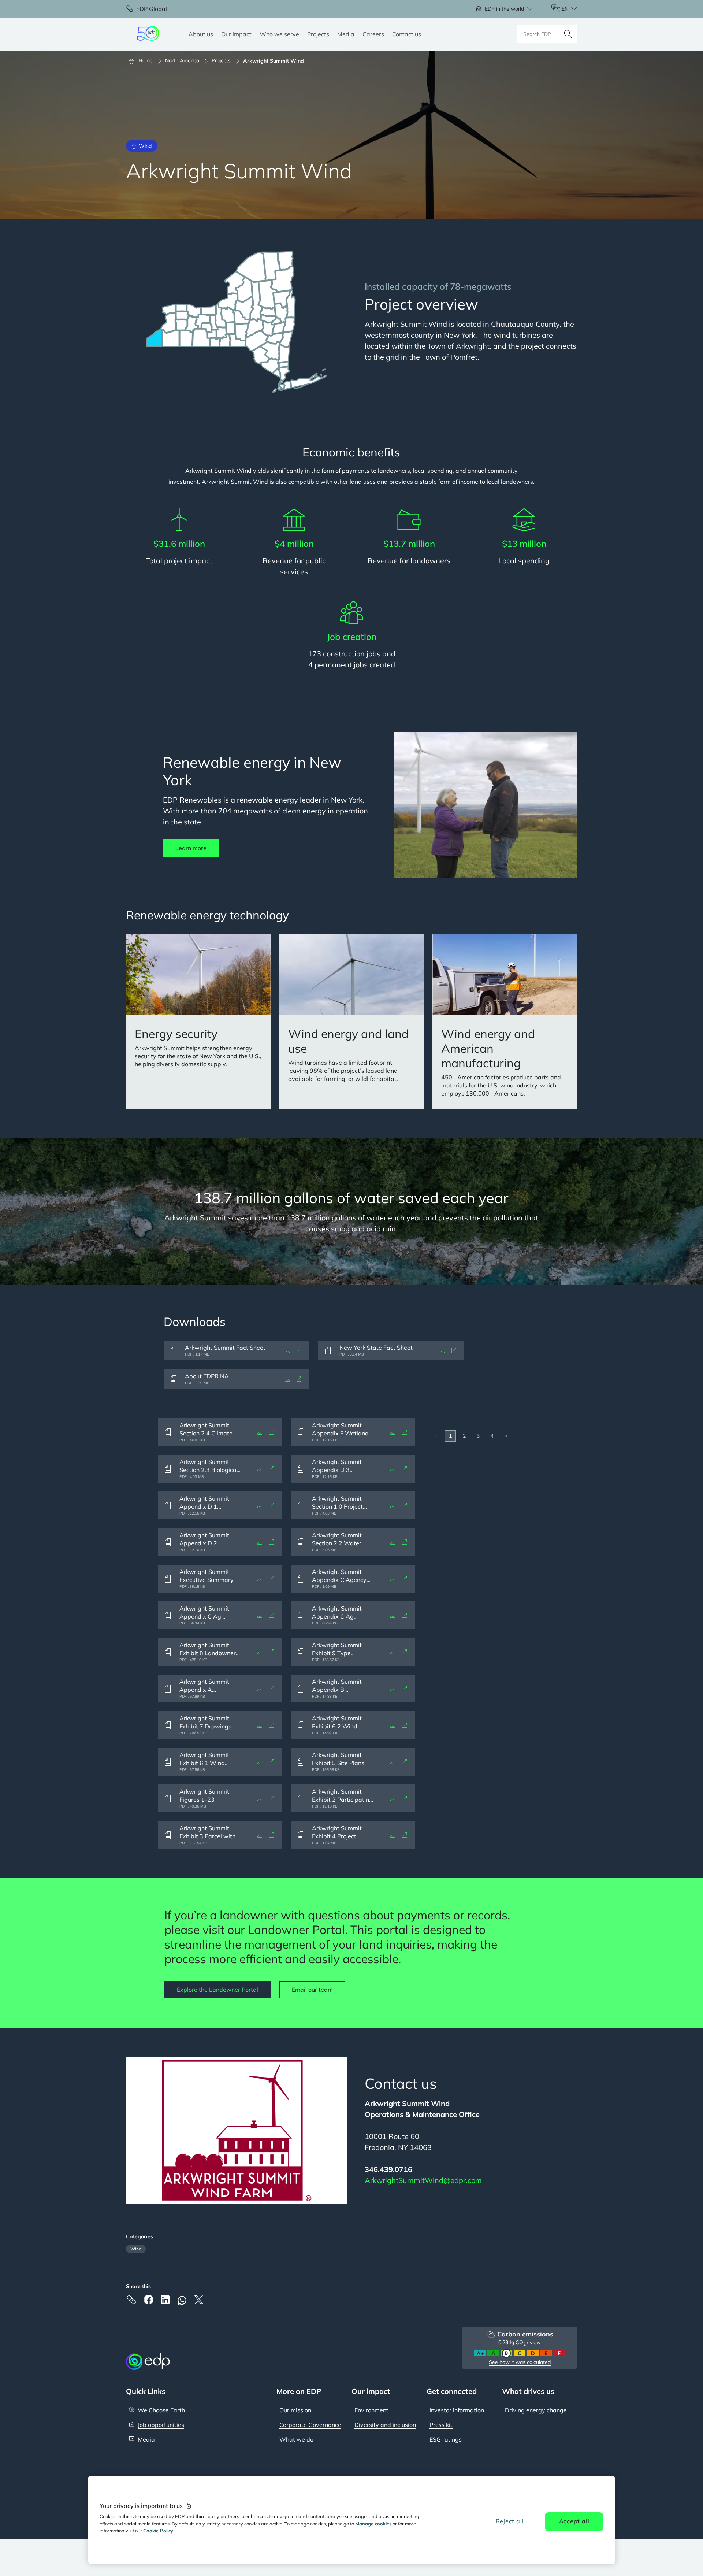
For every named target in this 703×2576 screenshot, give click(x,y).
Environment (371, 2410)
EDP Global (152, 9)
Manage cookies (373, 2524)
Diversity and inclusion (385, 2425)
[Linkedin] (165, 2300)
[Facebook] (148, 2300)
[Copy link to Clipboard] (131, 2300)
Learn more (191, 848)
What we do (296, 2439)
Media (146, 2439)
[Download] (287, 1350)
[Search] (568, 34)
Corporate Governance (310, 2425)
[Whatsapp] (182, 2300)
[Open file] (299, 1350)
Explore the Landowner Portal (217, 1990)
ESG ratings (446, 2439)
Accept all (574, 2521)
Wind (136, 2249)
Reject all (510, 2521)
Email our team (312, 1990)
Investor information (457, 2410)
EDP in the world (504, 9)
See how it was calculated (520, 2362)
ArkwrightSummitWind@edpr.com (423, 2180)
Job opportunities (161, 2425)
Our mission (295, 2410)
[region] (351, 2520)
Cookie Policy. (159, 2531)
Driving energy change (536, 2410)
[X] (199, 2300)
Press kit (441, 2425)
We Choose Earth (161, 2410)
